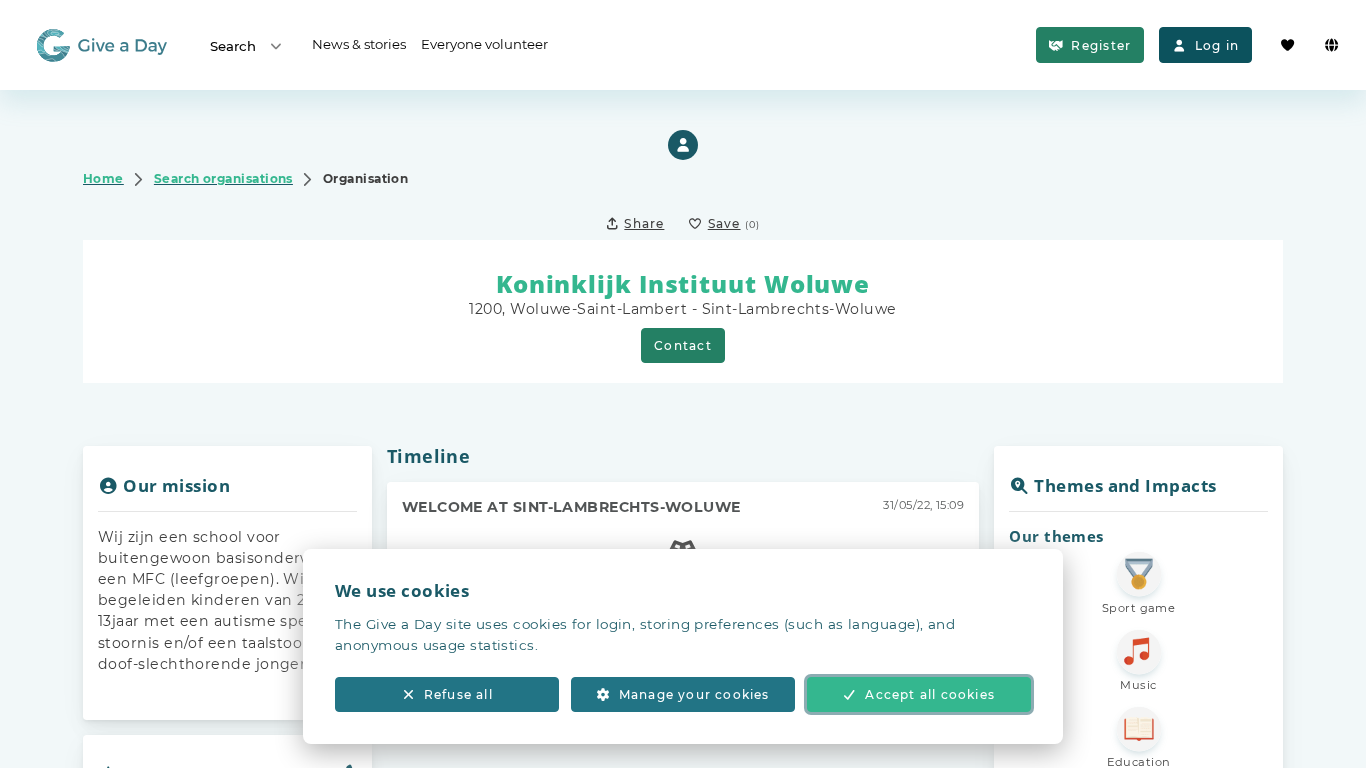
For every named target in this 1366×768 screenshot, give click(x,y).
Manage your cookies (694, 694)
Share (644, 223)
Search (233, 46)
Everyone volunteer (484, 44)
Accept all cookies (930, 694)
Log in (1217, 45)
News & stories (359, 44)
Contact (682, 345)
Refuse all (458, 694)
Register (1101, 45)
